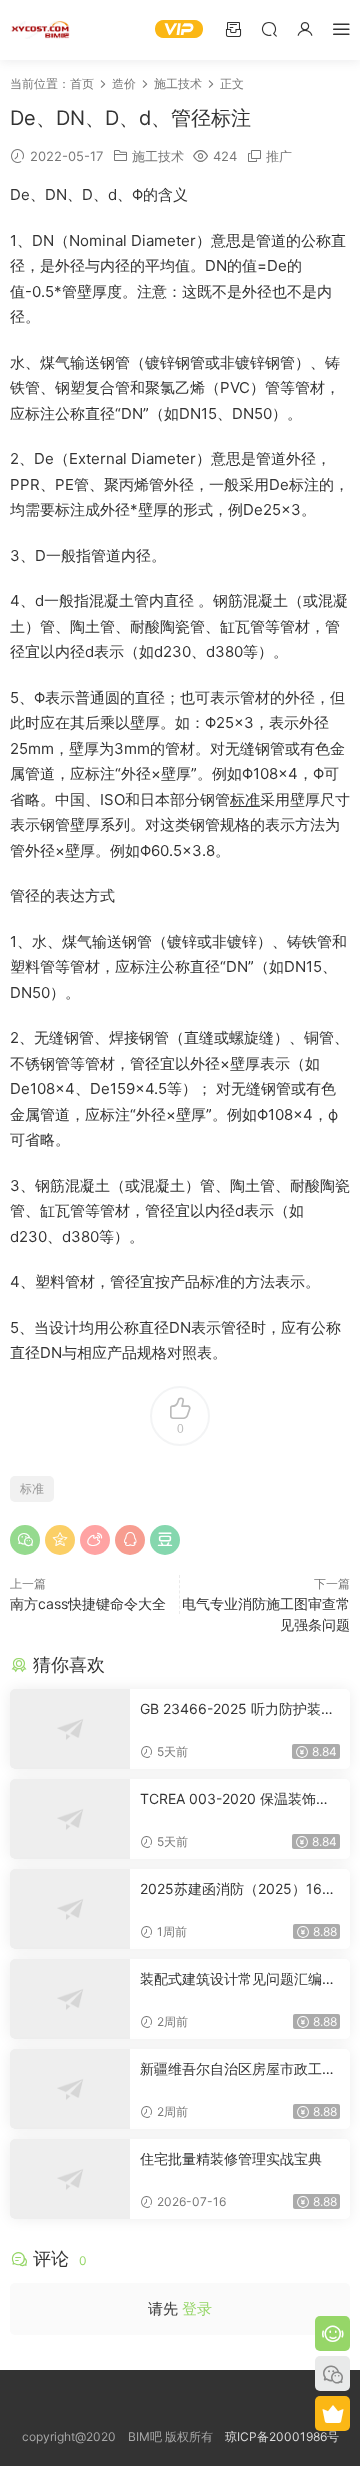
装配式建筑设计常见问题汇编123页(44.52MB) (238, 1979)
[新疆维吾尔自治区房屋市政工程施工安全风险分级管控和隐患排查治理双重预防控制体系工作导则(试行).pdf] (70, 2089)
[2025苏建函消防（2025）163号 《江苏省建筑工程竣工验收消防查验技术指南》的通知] (70, 1909)
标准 (245, 799)
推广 (279, 156)
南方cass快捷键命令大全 (88, 1603)
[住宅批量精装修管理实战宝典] (70, 2179)
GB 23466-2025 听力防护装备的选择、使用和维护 (237, 1709)
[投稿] (233, 28)
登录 (197, 2308)
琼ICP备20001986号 (282, 2436)
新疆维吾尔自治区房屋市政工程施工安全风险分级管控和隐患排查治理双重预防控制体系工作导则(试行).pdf (238, 2069)
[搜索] (269, 28)
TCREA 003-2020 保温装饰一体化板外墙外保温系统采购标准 (238, 1799)
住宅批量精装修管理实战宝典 (231, 2158)
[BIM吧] (40, 30)
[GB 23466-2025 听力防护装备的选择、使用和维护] (70, 1729)
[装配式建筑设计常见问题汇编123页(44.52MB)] (70, 1999)
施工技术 (158, 156)
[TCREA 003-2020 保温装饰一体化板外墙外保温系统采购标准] (70, 1819)
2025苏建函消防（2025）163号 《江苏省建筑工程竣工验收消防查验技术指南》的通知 (240, 1889)
